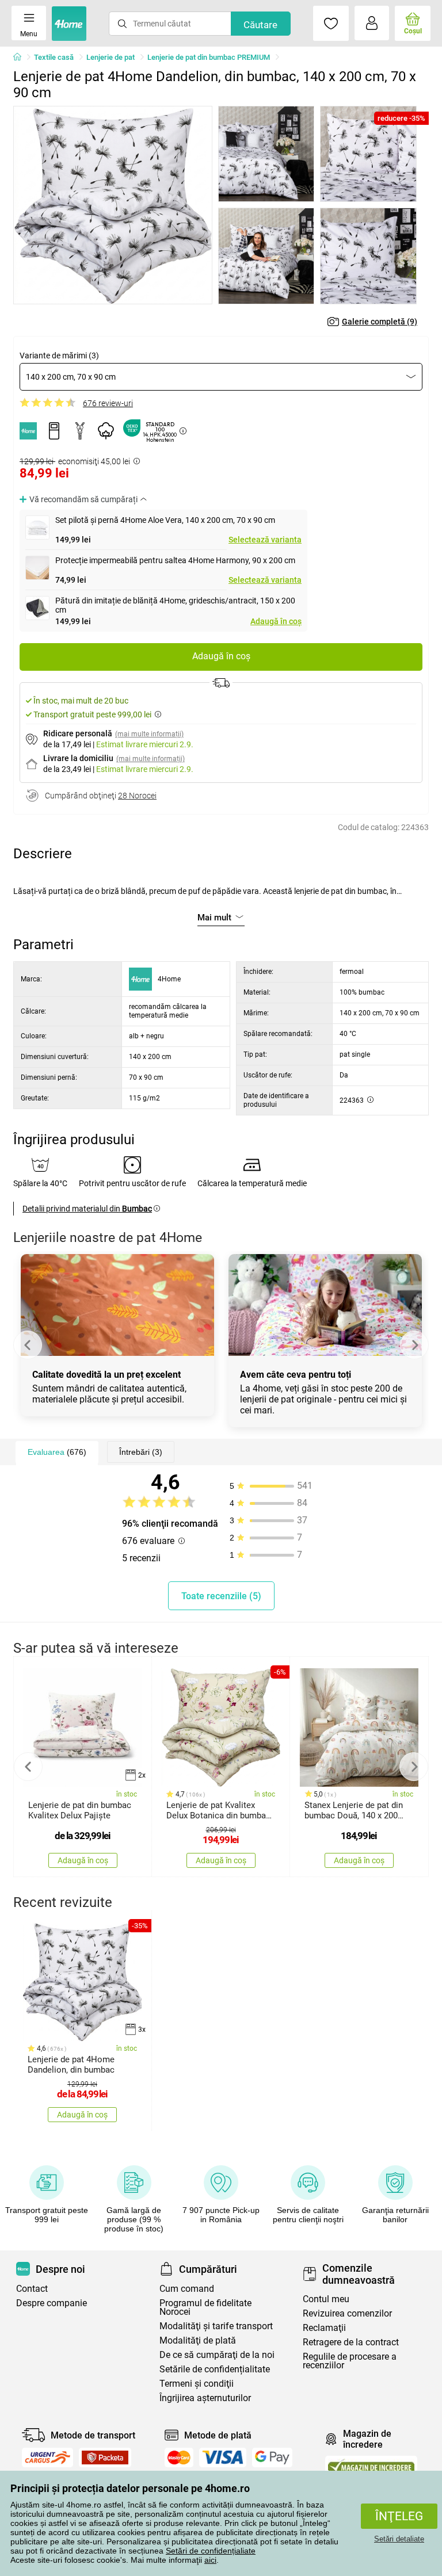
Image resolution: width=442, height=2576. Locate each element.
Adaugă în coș (276, 621)
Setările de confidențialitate (215, 2369)
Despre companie (52, 2303)
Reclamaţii (324, 2328)
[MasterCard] (179, 2457)
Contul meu (326, 2299)
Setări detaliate (399, 2539)
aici (210, 2560)
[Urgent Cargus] (47, 2457)
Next (414, 1345)
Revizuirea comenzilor (347, 2313)
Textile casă (54, 57)
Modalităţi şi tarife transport (216, 2326)
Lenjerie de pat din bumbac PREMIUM (209, 57)
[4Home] (21, 58)
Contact (32, 2289)
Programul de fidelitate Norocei (205, 2307)
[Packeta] (105, 2457)
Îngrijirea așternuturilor (205, 2398)
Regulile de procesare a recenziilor (350, 2361)
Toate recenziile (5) (221, 1596)
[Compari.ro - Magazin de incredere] (371, 2466)
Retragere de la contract (351, 2342)
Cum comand (187, 2289)
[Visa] (223, 2457)
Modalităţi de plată (198, 2340)
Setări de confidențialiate (211, 2551)
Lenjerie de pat (110, 57)
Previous (28, 1345)
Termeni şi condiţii (197, 2384)
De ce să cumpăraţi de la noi (217, 2355)
